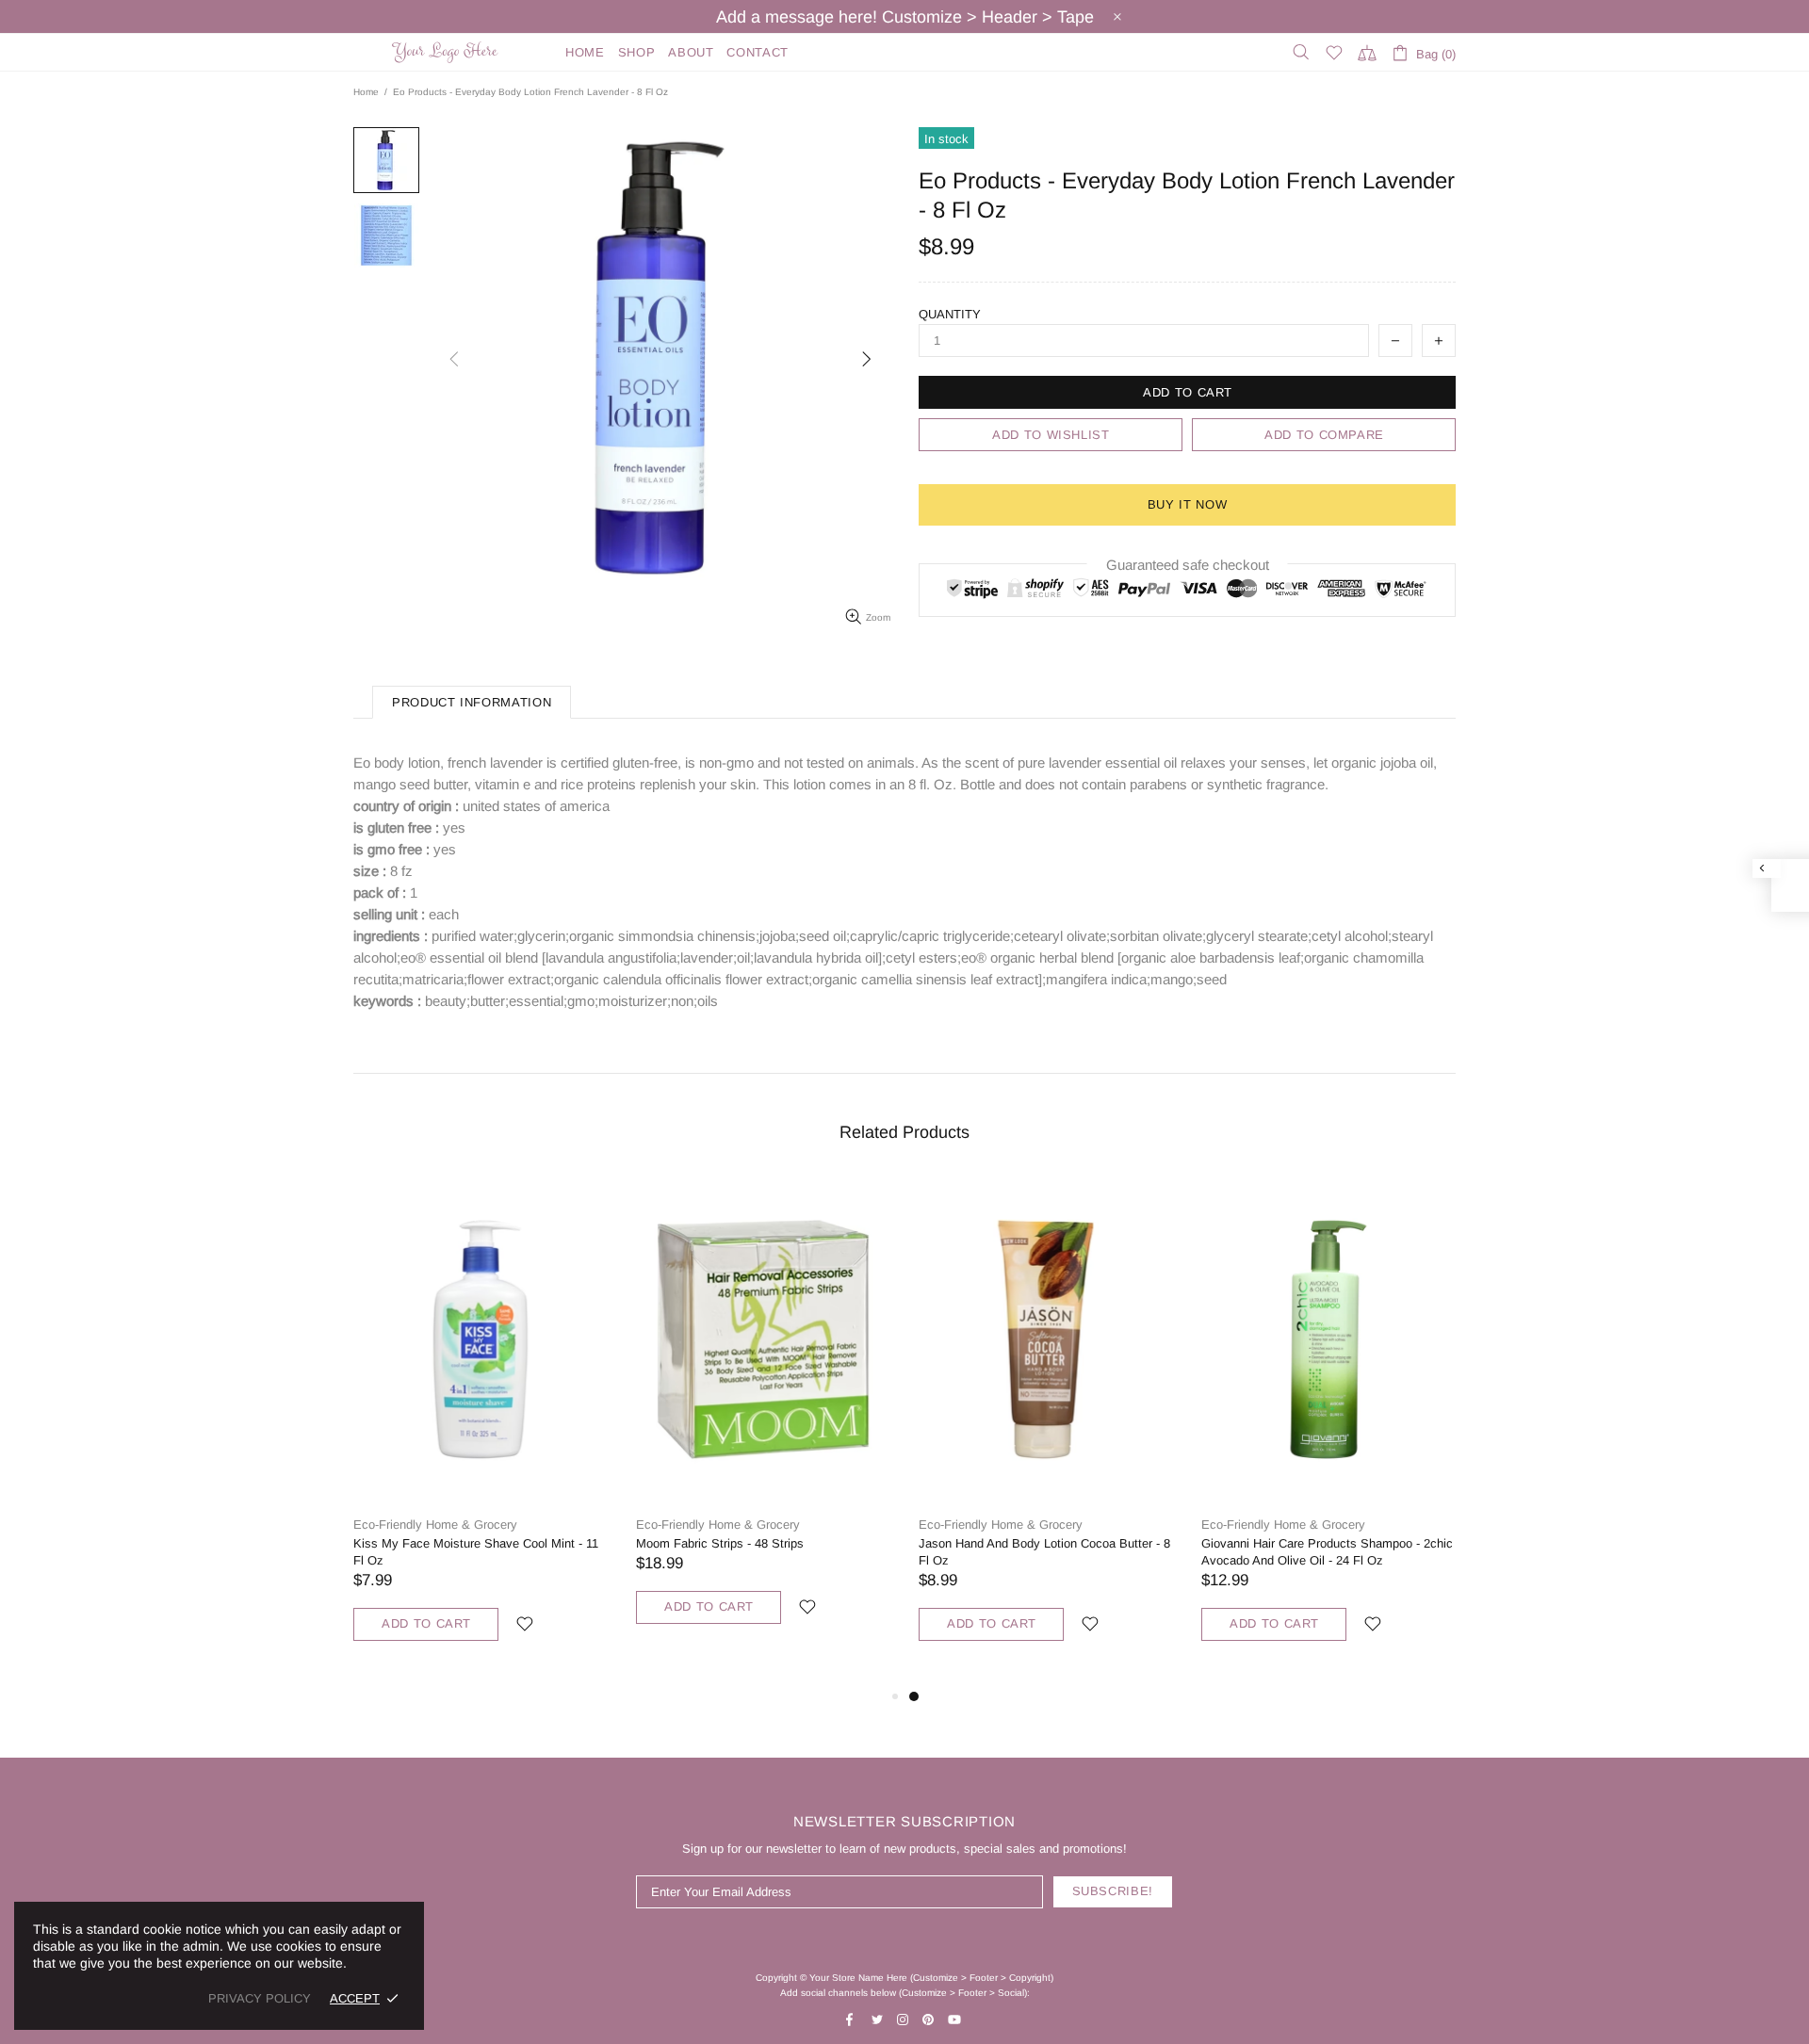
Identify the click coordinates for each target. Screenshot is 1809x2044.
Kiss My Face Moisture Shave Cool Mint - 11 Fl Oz (476, 1552)
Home (366, 92)
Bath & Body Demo (448, 52)
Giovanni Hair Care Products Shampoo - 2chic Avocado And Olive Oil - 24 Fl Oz (1327, 1552)
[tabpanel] (1046, 1431)
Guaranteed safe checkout (1188, 565)
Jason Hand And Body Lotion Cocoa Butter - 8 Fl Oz (1044, 1552)
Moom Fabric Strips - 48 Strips (720, 1543)
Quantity (950, 314)
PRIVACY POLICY (260, 1998)
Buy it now (1188, 504)
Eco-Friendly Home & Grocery (435, 1525)
